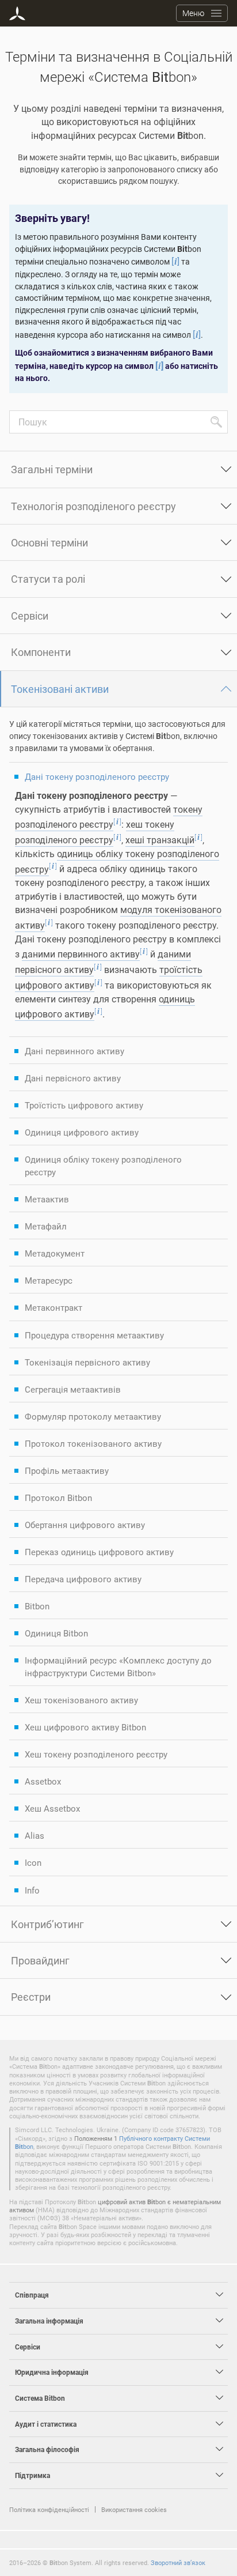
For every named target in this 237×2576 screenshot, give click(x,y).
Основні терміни (49, 542)
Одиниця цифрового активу (82, 1132)
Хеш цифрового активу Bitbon (85, 1727)
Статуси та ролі (48, 579)
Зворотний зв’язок (178, 2562)
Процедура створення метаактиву (94, 1335)
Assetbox (43, 1781)
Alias (35, 1835)
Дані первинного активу (74, 1051)
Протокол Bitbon (58, 1498)
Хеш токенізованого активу (81, 1700)
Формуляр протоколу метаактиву (93, 1416)
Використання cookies (134, 2509)
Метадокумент (55, 1253)
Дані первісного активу (73, 1078)
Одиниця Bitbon (56, 1633)
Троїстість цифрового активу (84, 1105)
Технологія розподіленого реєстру (93, 506)
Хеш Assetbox (52, 1808)
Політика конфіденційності (49, 2509)
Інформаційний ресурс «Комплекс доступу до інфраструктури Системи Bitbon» (118, 1666)
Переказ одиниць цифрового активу (99, 1552)
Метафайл (46, 1226)
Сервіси (30, 616)
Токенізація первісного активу (87, 1362)
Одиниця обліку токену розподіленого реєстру (103, 1166)
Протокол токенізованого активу (93, 1443)
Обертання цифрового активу (85, 1525)
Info (32, 1890)
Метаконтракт (53, 1307)
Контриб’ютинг (47, 1924)
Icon (33, 1862)
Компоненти (41, 652)
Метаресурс (49, 1280)
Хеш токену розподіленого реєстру (96, 1754)
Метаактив (47, 1199)
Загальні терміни (52, 469)
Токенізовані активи (60, 689)
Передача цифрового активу (83, 1579)
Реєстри (31, 1997)
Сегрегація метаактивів (73, 1389)
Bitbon (37, 1606)
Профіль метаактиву (67, 1470)
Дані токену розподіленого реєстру (97, 776)
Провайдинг (40, 1960)
